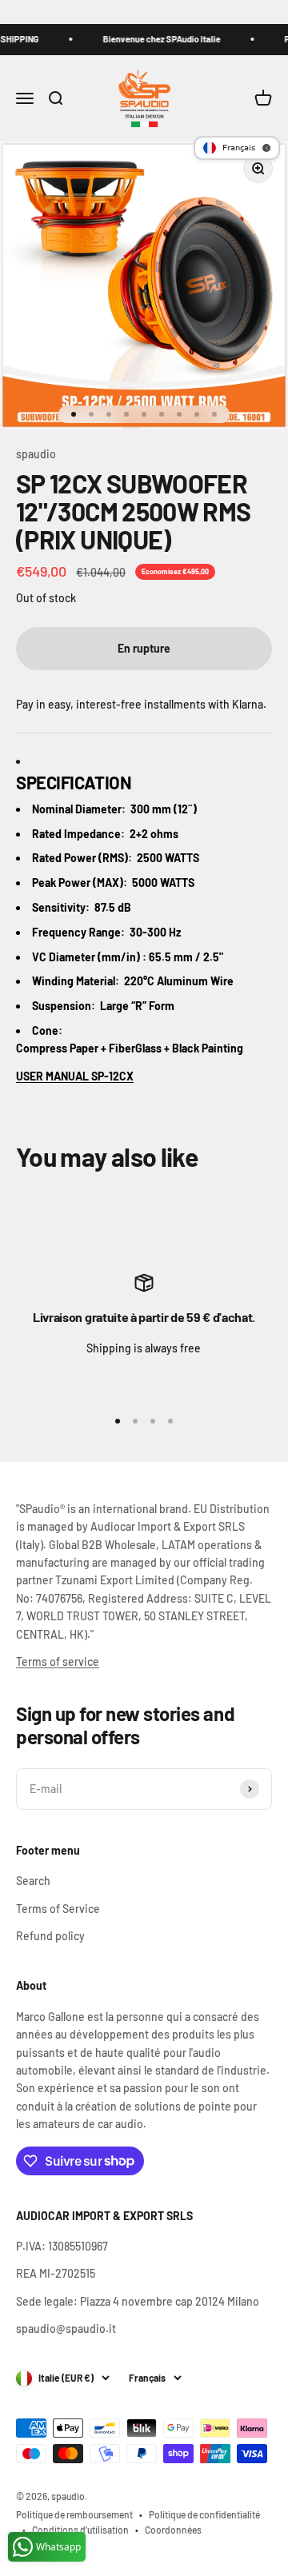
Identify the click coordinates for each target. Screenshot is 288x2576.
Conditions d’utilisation (80, 2530)
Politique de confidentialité (204, 2514)
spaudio (36, 454)
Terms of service (58, 1661)
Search (33, 1881)
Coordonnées (173, 2530)
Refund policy (50, 1936)
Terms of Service (58, 1909)
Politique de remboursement (74, 2514)
